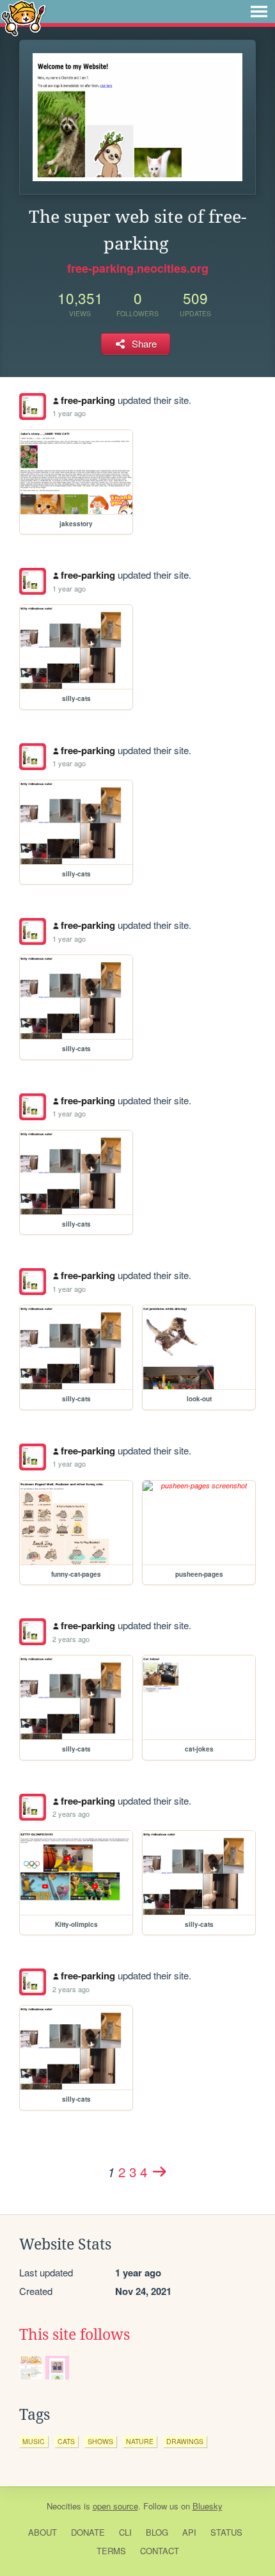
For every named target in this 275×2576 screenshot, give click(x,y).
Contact (160, 2551)
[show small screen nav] (259, 12)
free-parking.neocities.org (138, 268)
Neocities (64, 2506)
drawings (185, 2441)
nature (140, 2441)
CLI (125, 2532)
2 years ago (71, 1639)
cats (66, 2441)
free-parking (88, 400)
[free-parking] (33, 407)
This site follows (75, 2335)
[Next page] (159, 2171)
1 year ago (69, 413)
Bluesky (208, 2506)
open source (115, 2506)
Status (226, 2532)
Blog (157, 2532)
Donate (88, 2532)
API (189, 2532)
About (43, 2532)
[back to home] (23, 18)
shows (100, 2441)
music (34, 2441)
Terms (111, 2551)
